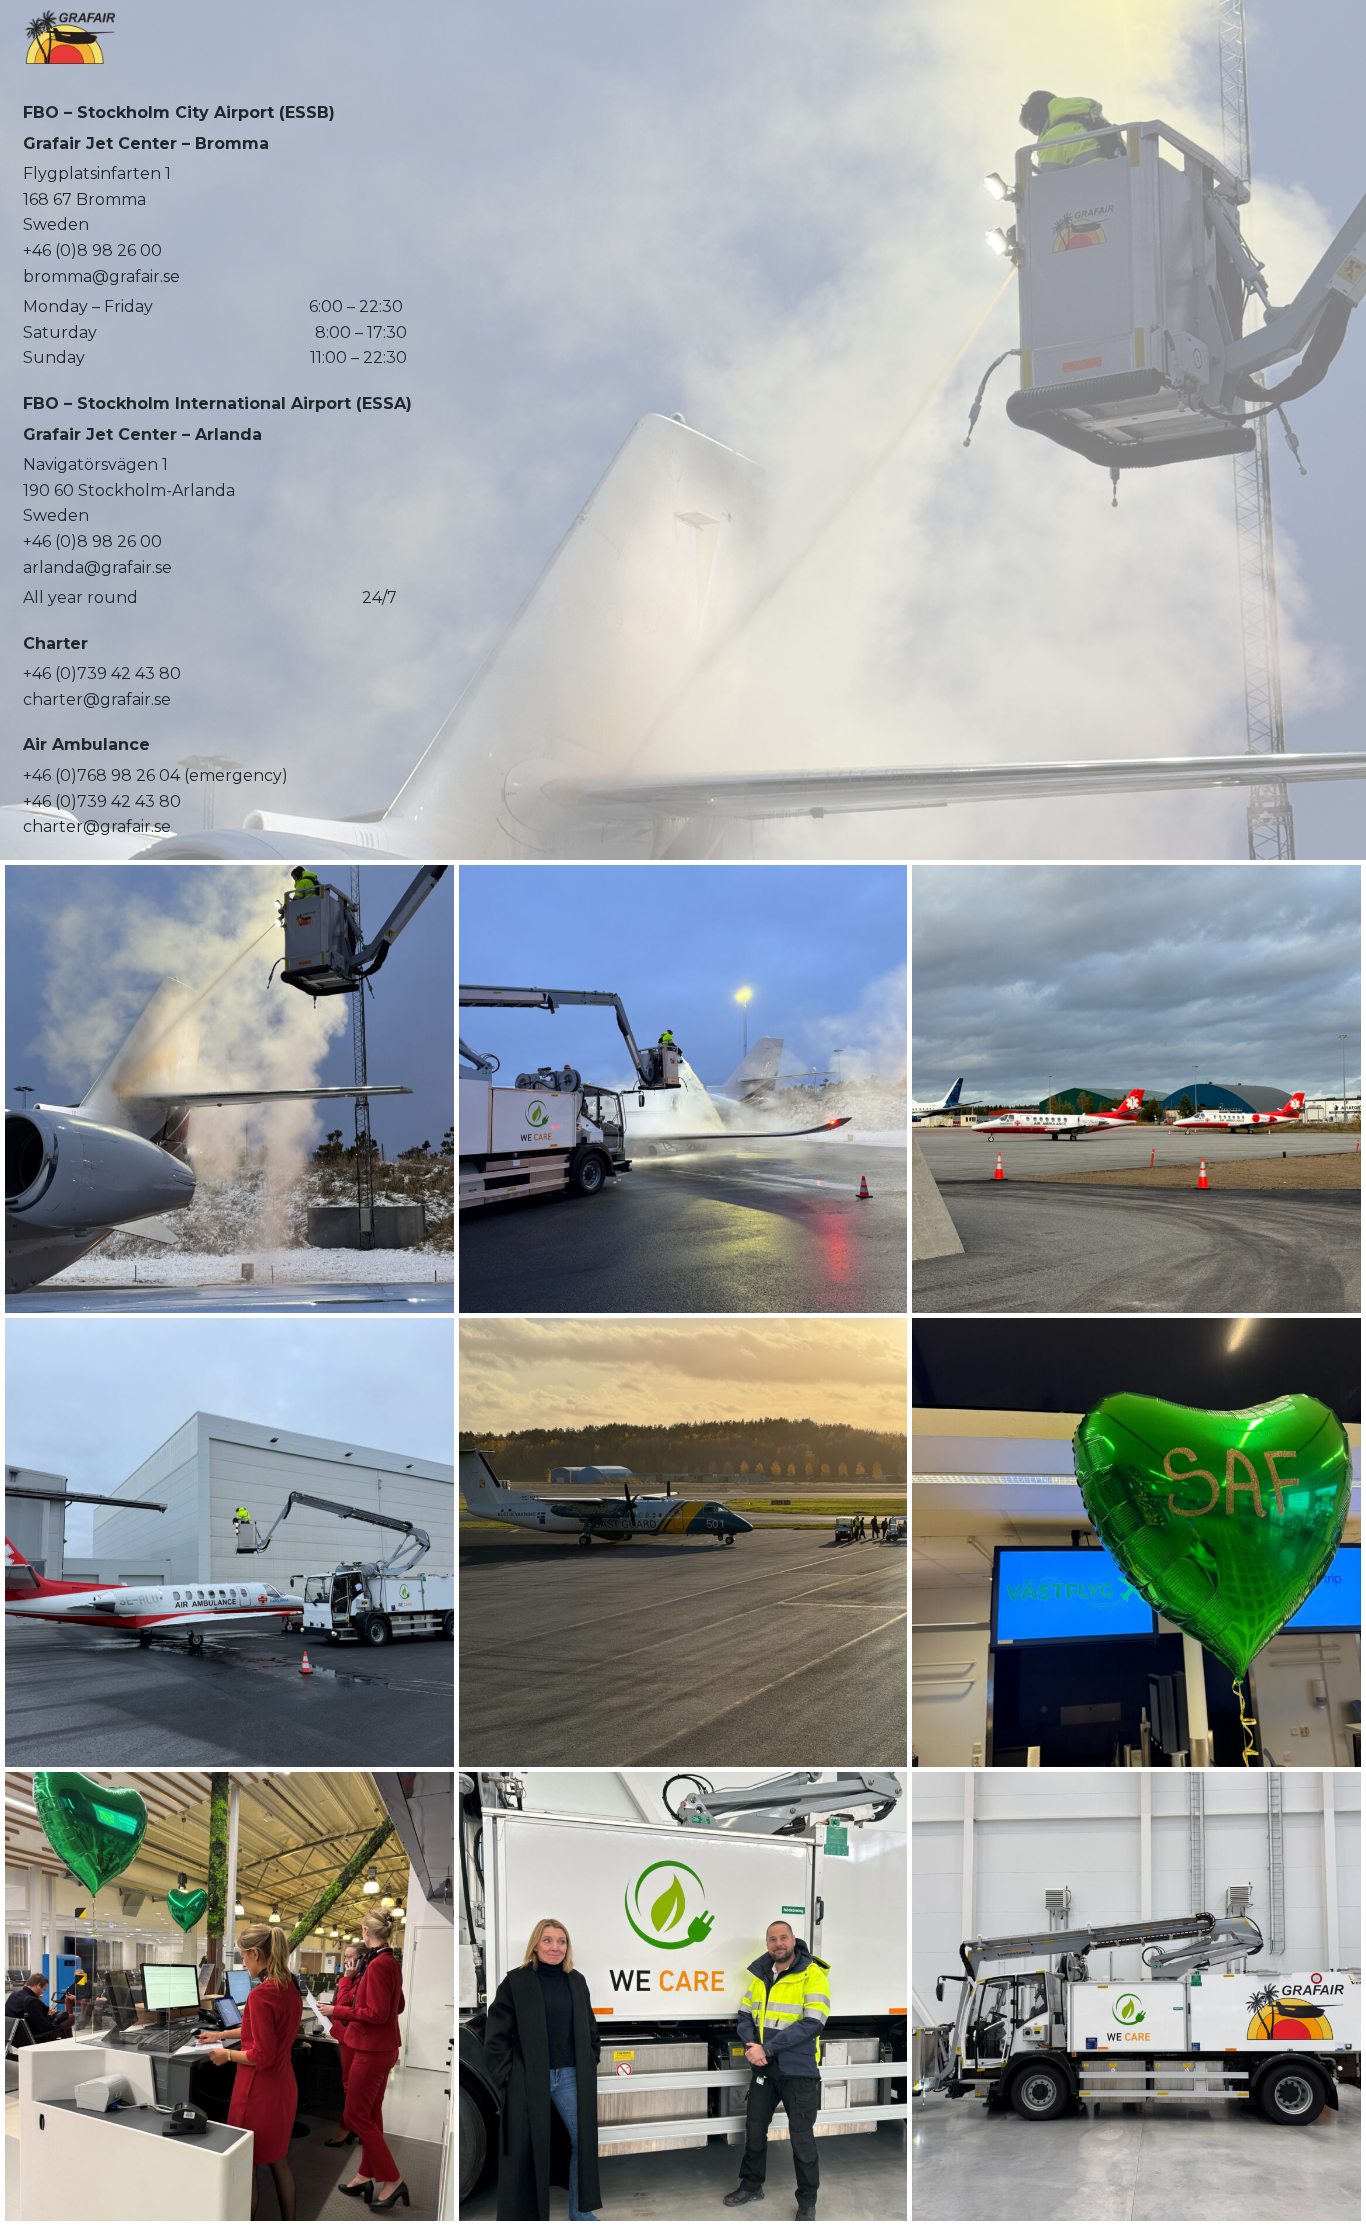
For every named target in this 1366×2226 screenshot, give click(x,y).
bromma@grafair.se (101, 276)
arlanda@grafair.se (97, 567)
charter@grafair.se (97, 699)
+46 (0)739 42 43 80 (102, 673)
